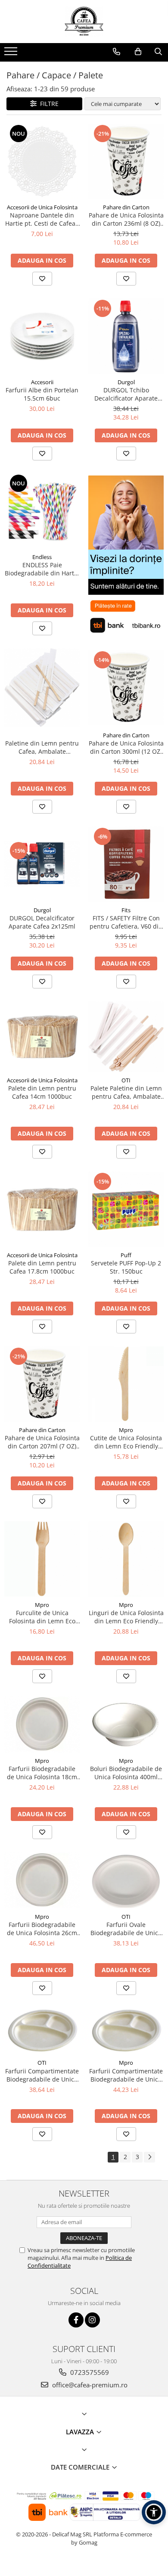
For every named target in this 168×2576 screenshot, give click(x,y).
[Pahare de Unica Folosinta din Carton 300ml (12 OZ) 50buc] (126, 688)
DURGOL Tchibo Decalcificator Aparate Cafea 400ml (126, 394)
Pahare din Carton (126, 207)
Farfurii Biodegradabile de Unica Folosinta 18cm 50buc (42, 1773)
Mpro (126, 1430)
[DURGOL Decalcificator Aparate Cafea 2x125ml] (42, 864)
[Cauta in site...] (158, 52)
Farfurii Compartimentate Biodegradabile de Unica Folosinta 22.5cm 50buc (126, 2075)
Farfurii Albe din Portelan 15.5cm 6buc (42, 394)
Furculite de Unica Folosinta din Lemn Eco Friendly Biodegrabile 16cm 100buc (42, 1617)
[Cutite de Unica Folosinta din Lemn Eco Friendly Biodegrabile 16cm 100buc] (126, 1384)
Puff (126, 1255)
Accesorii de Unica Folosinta (42, 207)
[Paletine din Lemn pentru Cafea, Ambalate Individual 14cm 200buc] (42, 688)
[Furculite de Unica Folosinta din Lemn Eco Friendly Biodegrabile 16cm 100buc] (42, 1559)
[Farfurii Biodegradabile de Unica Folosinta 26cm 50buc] (42, 1880)
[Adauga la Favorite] (42, 279)
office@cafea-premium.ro (89, 2385)
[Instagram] (92, 2320)
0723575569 (89, 2372)
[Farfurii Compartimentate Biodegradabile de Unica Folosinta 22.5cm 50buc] (126, 2031)
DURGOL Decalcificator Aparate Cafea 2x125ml (42, 922)
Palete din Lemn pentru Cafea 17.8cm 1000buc (42, 1267)
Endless (42, 557)
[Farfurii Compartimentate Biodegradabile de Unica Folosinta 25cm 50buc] (42, 2031)
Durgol (126, 382)
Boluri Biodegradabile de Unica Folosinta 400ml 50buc (126, 1773)
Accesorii (42, 382)
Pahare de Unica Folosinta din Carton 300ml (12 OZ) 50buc (126, 747)
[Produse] (12, 54)
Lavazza (81, 2432)
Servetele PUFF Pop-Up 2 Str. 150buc (126, 1267)
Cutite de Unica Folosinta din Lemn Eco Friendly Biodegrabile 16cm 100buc (126, 1442)
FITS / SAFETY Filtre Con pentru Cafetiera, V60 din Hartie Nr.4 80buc (126, 922)
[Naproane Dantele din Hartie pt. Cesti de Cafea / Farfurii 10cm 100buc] (42, 161)
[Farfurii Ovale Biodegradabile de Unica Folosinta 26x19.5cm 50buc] (126, 1880)
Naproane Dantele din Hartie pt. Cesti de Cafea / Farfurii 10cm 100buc (42, 219)
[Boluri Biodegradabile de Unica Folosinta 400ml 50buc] (126, 1724)
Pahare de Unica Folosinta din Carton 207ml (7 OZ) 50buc (42, 1442)
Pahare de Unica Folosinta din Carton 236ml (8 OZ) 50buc (126, 219)
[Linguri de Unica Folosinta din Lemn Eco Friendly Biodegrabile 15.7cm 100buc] (126, 1559)
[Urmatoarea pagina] (149, 2157)
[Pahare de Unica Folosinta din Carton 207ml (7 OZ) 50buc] (42, 1384)
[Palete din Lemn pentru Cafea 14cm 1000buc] (42, 1036)
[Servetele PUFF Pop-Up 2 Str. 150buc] (126, 1209)
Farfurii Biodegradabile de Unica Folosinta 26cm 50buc (42, 1929)
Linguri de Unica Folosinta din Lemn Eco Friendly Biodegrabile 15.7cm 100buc (126, 1617)
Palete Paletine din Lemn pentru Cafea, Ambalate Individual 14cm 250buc (126, 1092)
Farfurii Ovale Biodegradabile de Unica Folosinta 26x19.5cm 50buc (126, 1929)
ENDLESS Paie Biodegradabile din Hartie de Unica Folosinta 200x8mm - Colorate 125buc (42, 569)
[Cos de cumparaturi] (138, 52)
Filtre (48, 104)
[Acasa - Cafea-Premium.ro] (84, 22)
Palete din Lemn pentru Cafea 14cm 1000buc (42, 1092)
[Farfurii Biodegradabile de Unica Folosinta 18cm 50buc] (42, 1724)
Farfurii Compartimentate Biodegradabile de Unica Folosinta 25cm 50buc (42, 2075)
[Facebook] (76, 2320)
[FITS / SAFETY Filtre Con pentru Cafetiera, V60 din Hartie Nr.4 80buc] (126, 864)
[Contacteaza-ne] (117, 52)
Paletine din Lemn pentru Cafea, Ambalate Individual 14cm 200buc (42, 747)
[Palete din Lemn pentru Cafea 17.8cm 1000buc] (42, 1209)
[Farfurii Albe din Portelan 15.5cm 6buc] (42, 336)
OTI (126, 1080)
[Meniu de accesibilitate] (154, 2512)
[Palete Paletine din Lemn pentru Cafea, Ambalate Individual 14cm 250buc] (126, 1037)
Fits (126, 910)
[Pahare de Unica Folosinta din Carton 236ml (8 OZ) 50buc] (126, 161)
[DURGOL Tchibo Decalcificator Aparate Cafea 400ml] (126, 336)
